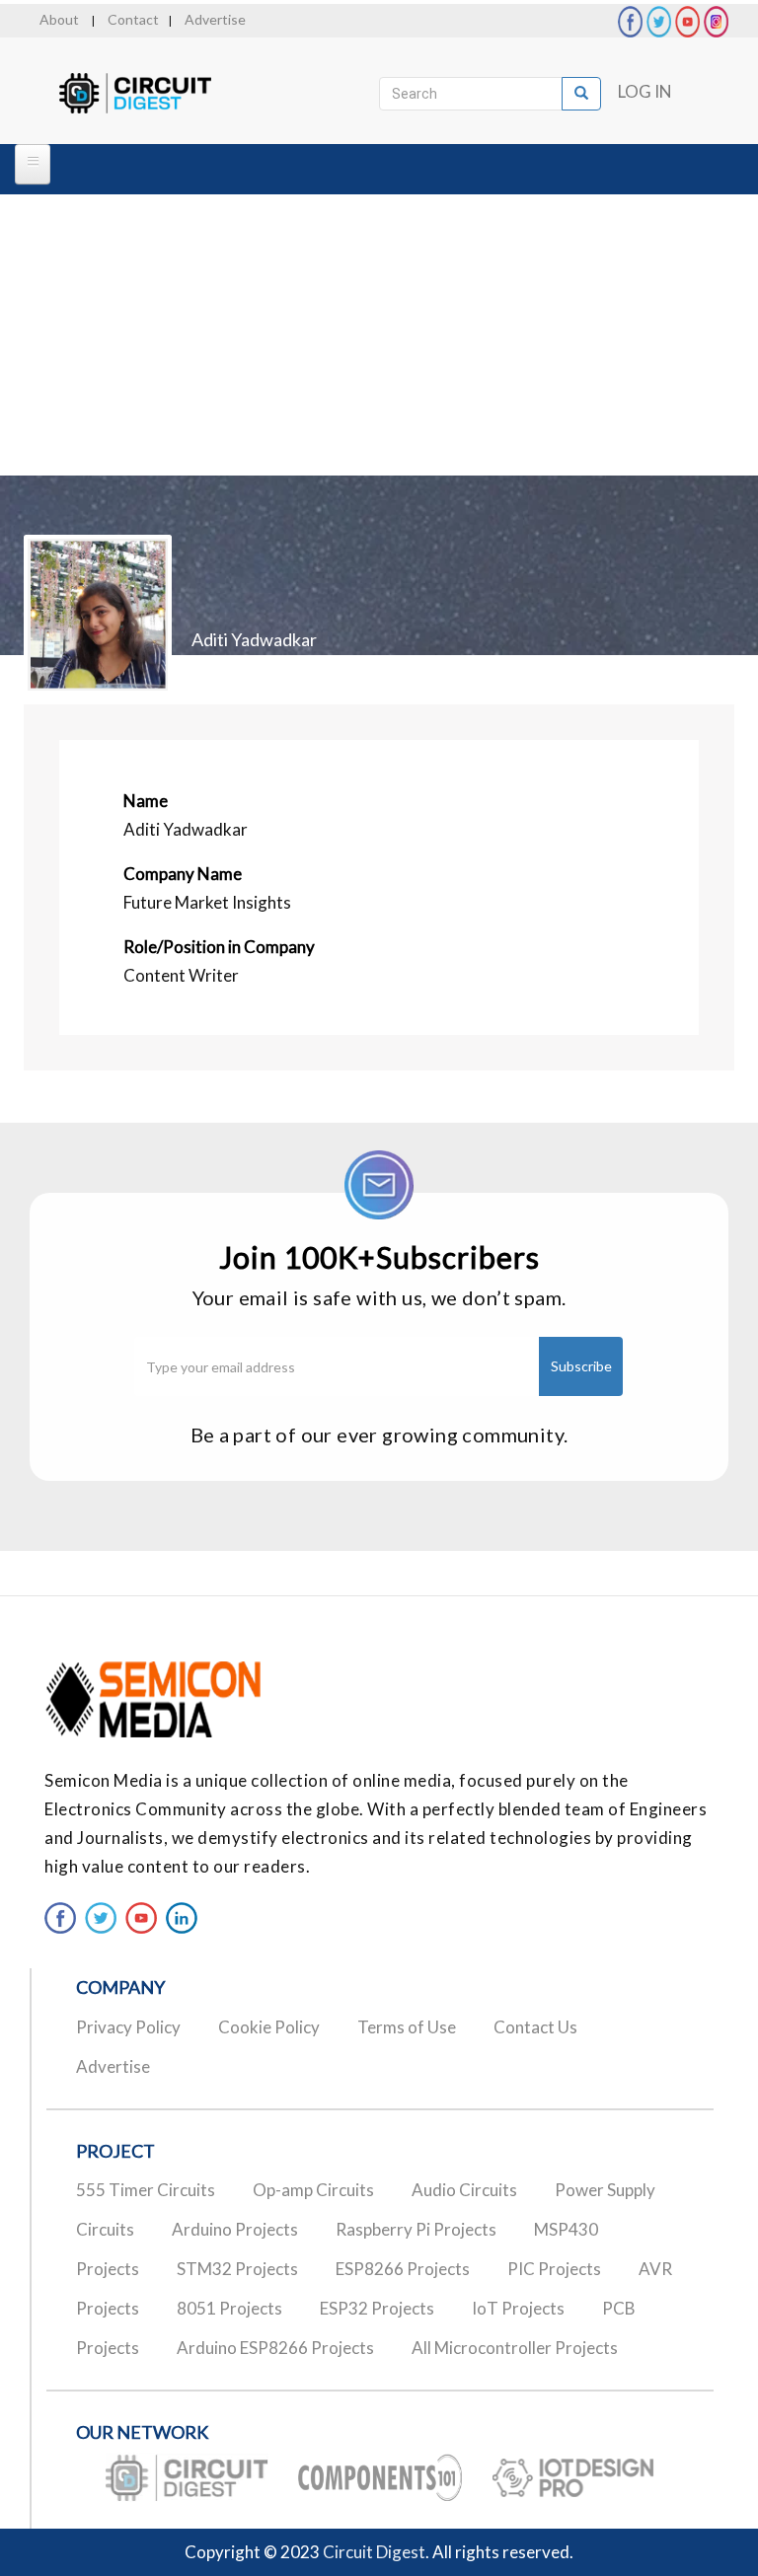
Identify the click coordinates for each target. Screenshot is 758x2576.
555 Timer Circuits (146, 2190)
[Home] (152, 94)
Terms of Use (407, 2027)
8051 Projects (229, 2308)
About (59, 19)
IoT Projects (518, 2308)
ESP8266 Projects (403, 2269)
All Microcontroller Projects (515, 2348)
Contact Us (535, 2027)
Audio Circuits (464, 2190)
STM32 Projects (237, 2269)
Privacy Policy (128, 2027)
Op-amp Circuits (313, 2190)
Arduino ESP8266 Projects (275, 2348)
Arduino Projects (235, 2229)
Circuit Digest (374, 2552)
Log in (645, 91)
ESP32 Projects (377, 2308)
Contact (133, 19)
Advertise (215, 19)
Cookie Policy (269, 2027)
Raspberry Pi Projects (416, 2229)
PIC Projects (554, 2269)
